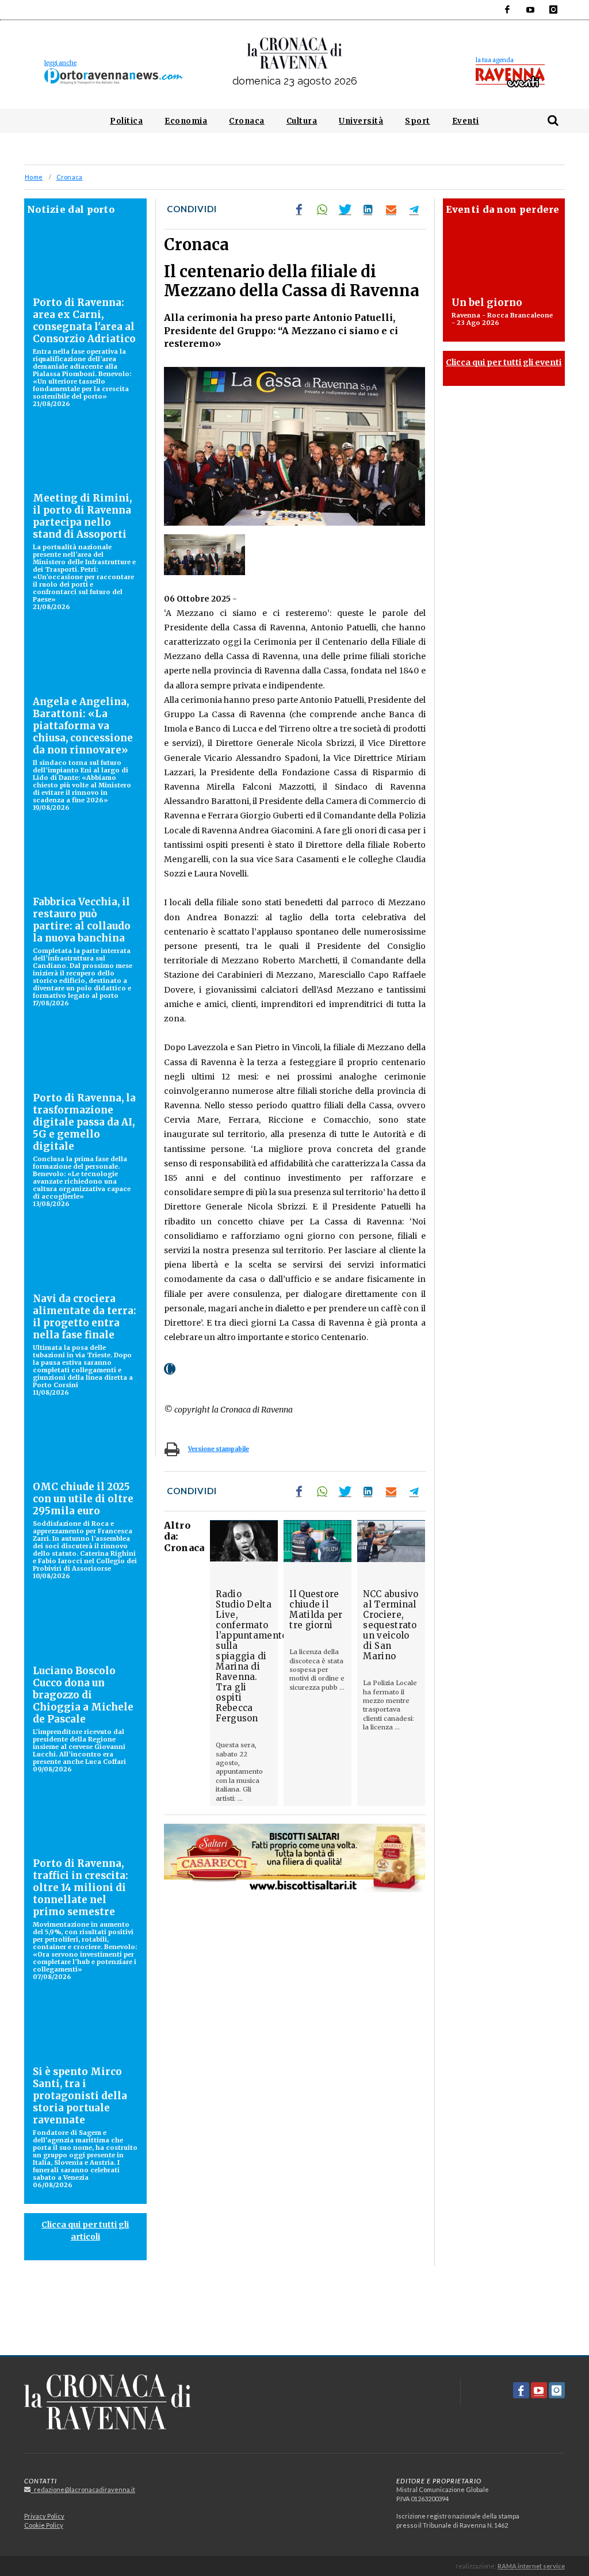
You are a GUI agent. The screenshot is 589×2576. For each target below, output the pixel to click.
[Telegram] (414, 209)
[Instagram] (553, 10)
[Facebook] (507, 10)
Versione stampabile (219, 1449)
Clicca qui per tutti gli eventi (504, 362)
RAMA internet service (531, 2566)
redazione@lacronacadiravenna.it (83, 2489)
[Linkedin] (368, 209)
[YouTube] (530, 10)
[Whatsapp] (322, 209)
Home (34, 177)
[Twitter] (345, 209)
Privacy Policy (44, 2516)
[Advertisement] (294, 2315)
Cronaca (69, 177)
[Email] (391, 209)
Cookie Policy (44, 2525)
